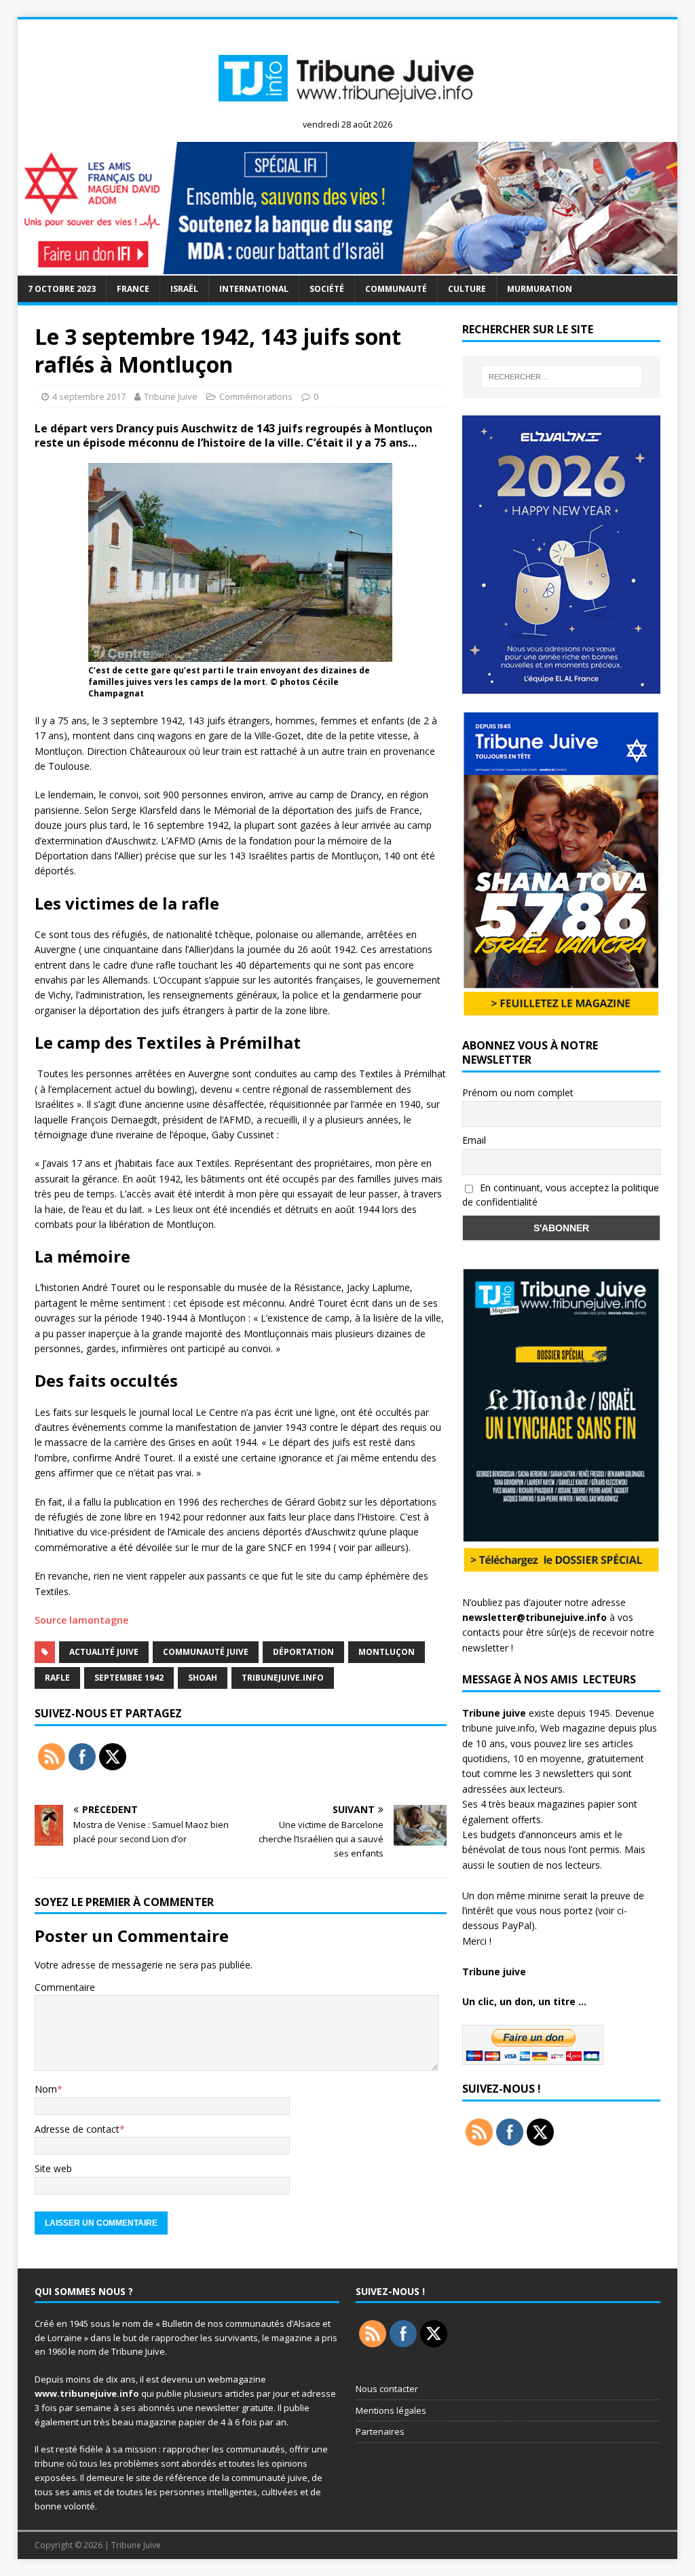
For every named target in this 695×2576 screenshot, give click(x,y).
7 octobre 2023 (62, 289)
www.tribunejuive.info (87, 2393)
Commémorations (256, 396)
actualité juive (104, 1652)
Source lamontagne (81, 1620)
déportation (303, 1652)
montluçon (387, 1652)
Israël (184, 289)
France (133, 289)
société (327, 289)
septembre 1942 (129, 1678)
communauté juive (206, 1652)
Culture (467, 289)
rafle (57, 1678)
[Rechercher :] (562, 377)
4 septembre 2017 (89, 396)
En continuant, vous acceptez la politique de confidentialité (561, 1195)
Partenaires (380, 2431)
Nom (46, 2089)
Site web (53, 2168)
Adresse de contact (77, 2129)
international (254, 289)
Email (474, 1140)
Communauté (396, 289)
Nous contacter (387, 2389)
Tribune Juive (171, 396)
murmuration (540, 289)
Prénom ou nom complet (518, 1093)
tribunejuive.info (283, 1678)
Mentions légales (391, 2410)
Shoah (203, 1678)
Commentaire (65, 1987)
